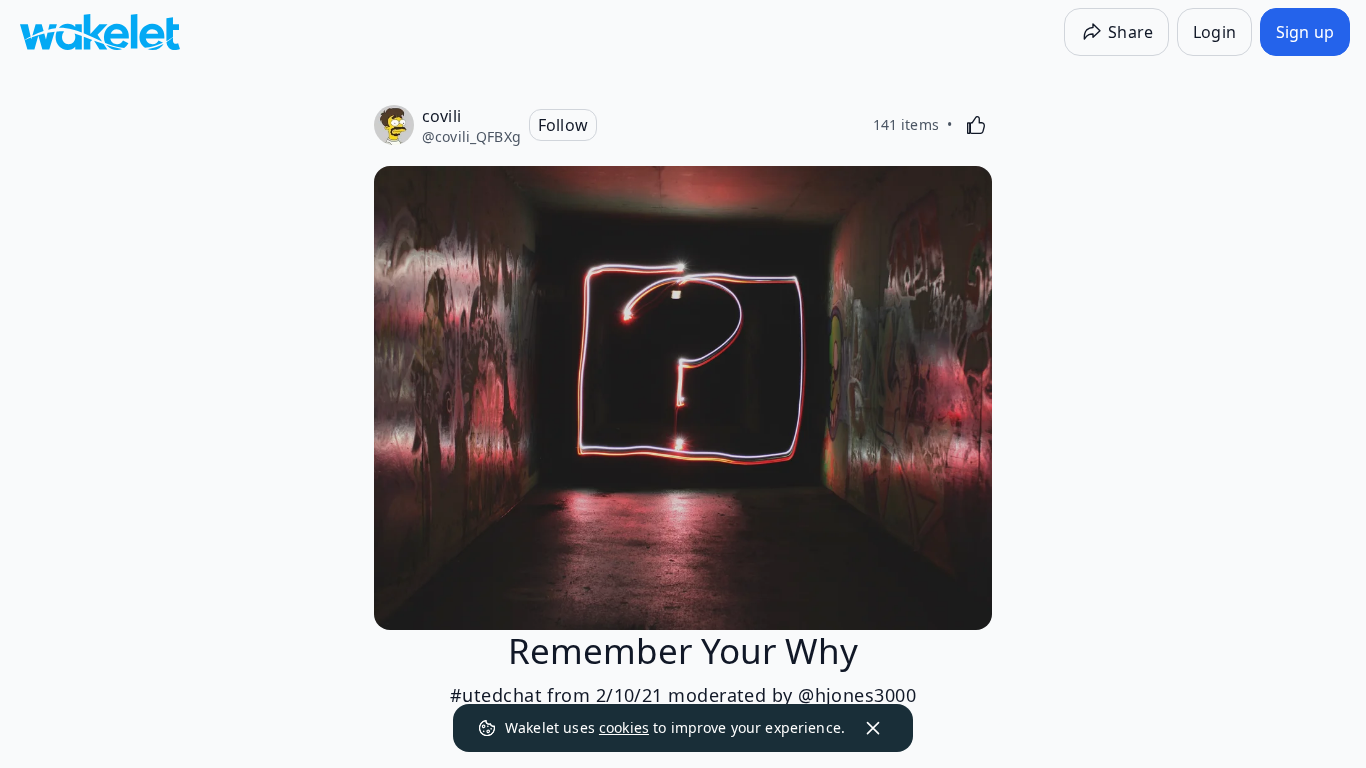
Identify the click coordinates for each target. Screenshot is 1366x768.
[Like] (976, 125)
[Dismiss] (873, 728)
